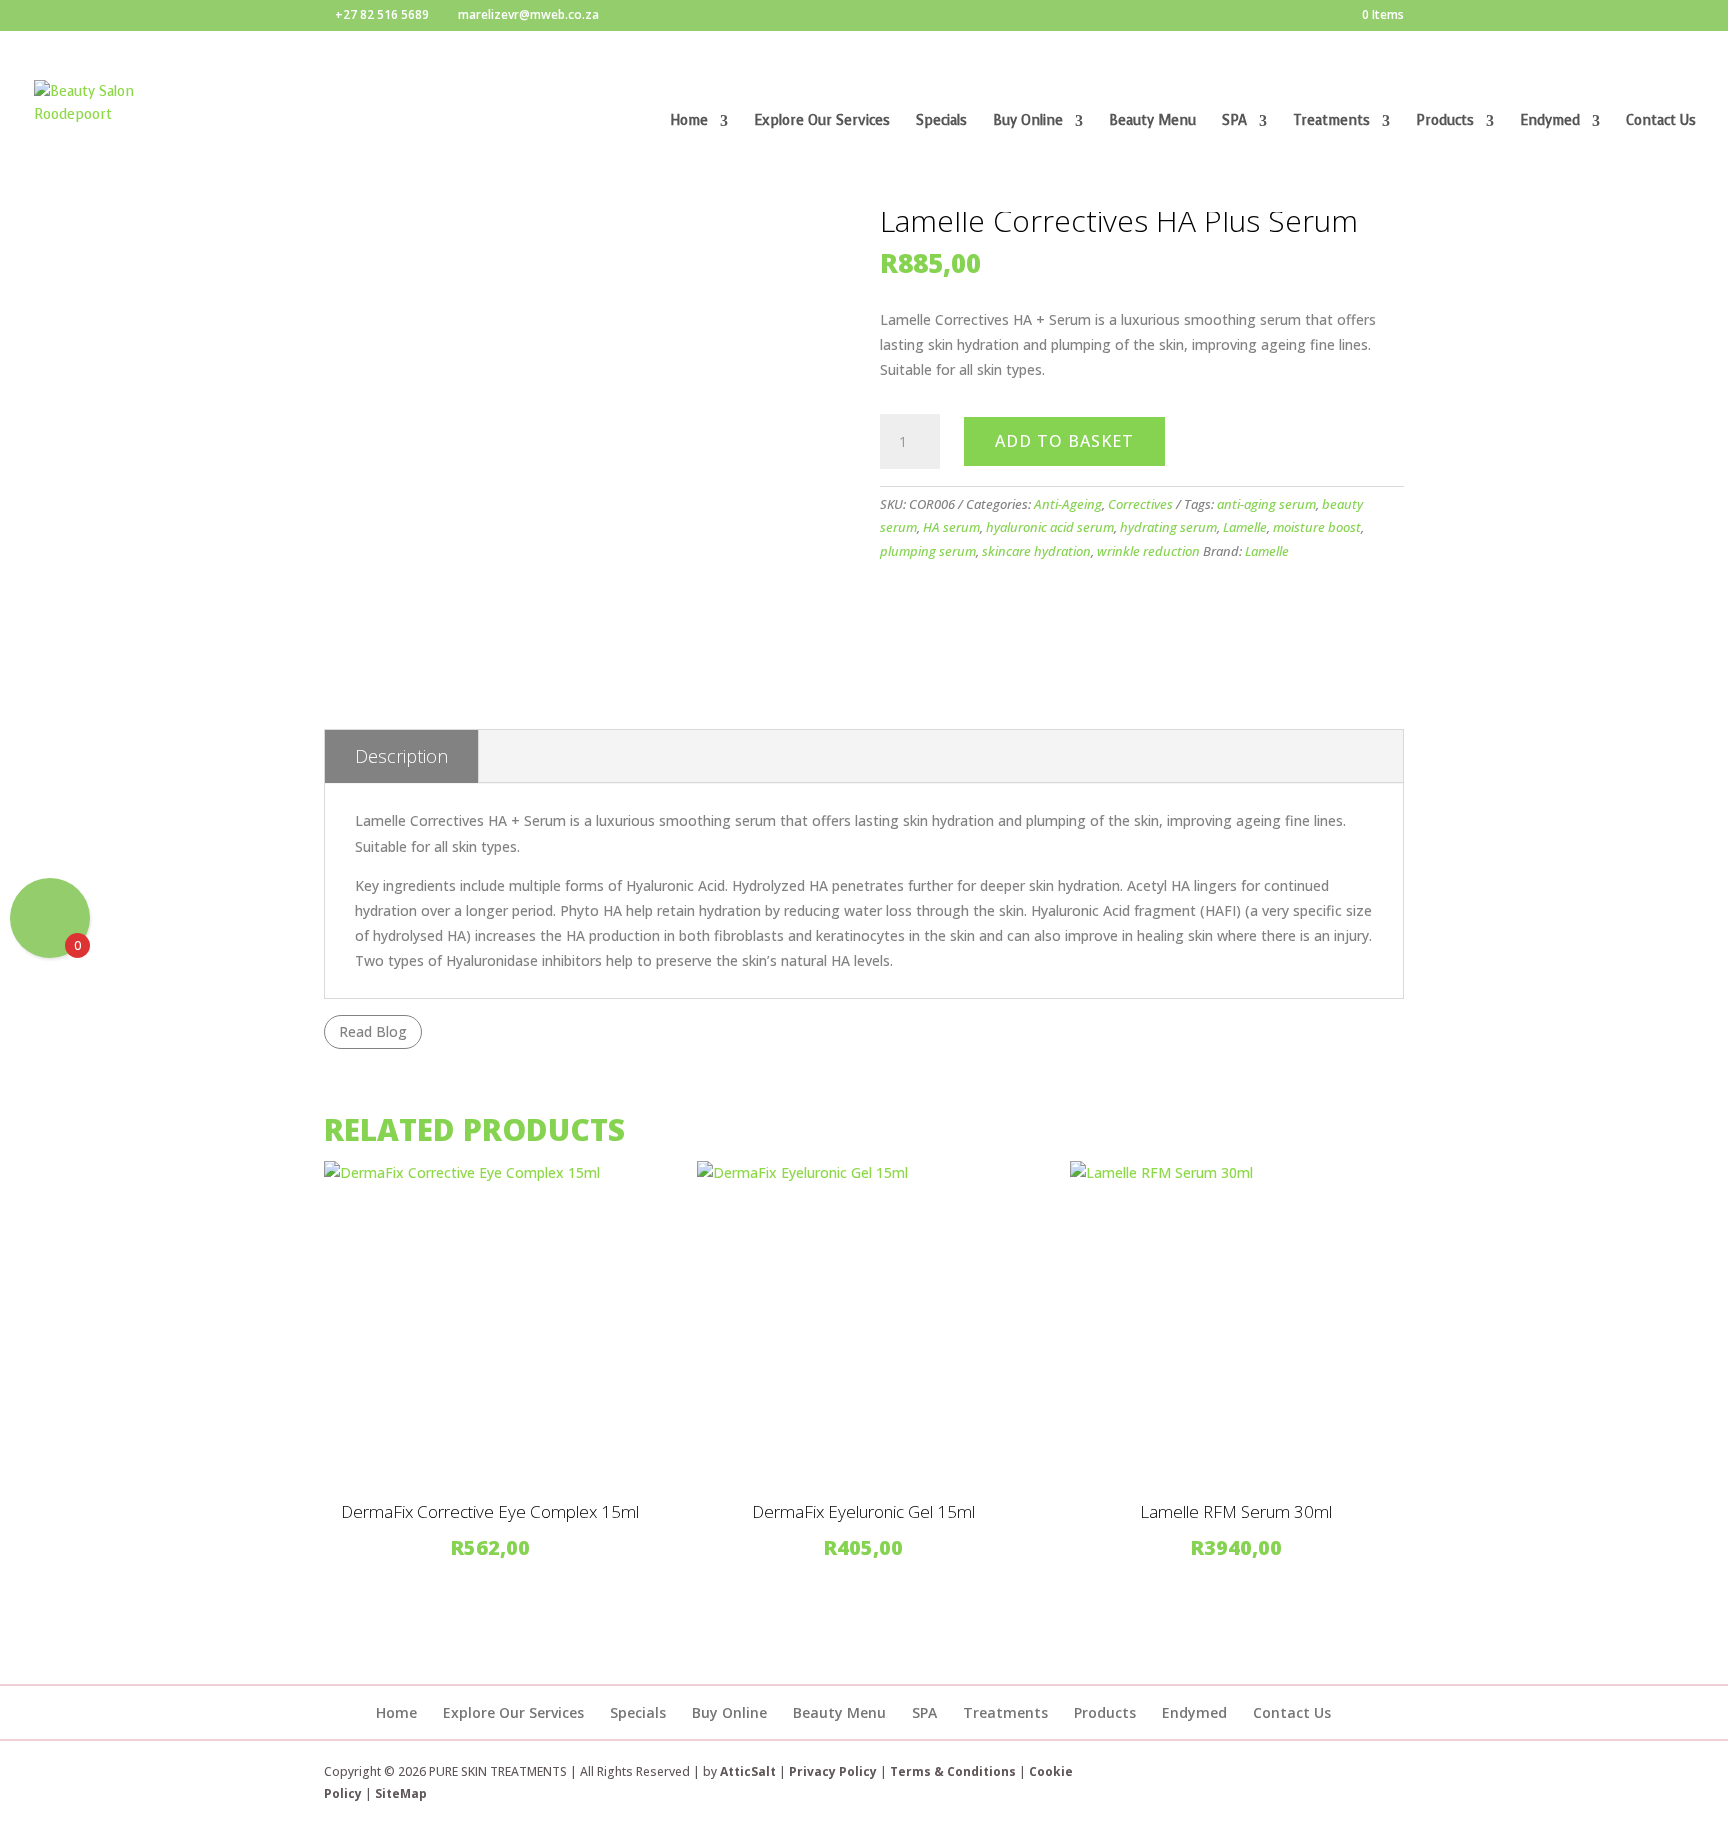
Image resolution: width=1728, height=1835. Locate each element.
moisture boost (1317, 527)
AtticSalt (748, 1771)
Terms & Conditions (954, 1771)
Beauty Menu (1152, 122)
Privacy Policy (833, 1771)
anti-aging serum (1266, 504)
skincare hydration (1036, 551)
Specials (941, 122)
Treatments (1331, 122)
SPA (1234, 122)
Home (689, 122)
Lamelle (1245, 527)
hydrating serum (1168, 527)
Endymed (1550, 122)
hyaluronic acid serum (1050, 527)
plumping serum (928, 551)
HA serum (951, 527)
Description (401, 756)
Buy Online (1028, 122)
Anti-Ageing (1068, 504)
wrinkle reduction (1148, 551)
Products (1445, 122)
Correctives (1140, 504)
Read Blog (373, 1031)
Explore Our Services (822, 122)
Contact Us (1661, 122)
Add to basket (1064, 441)
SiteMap (401, 1793)
